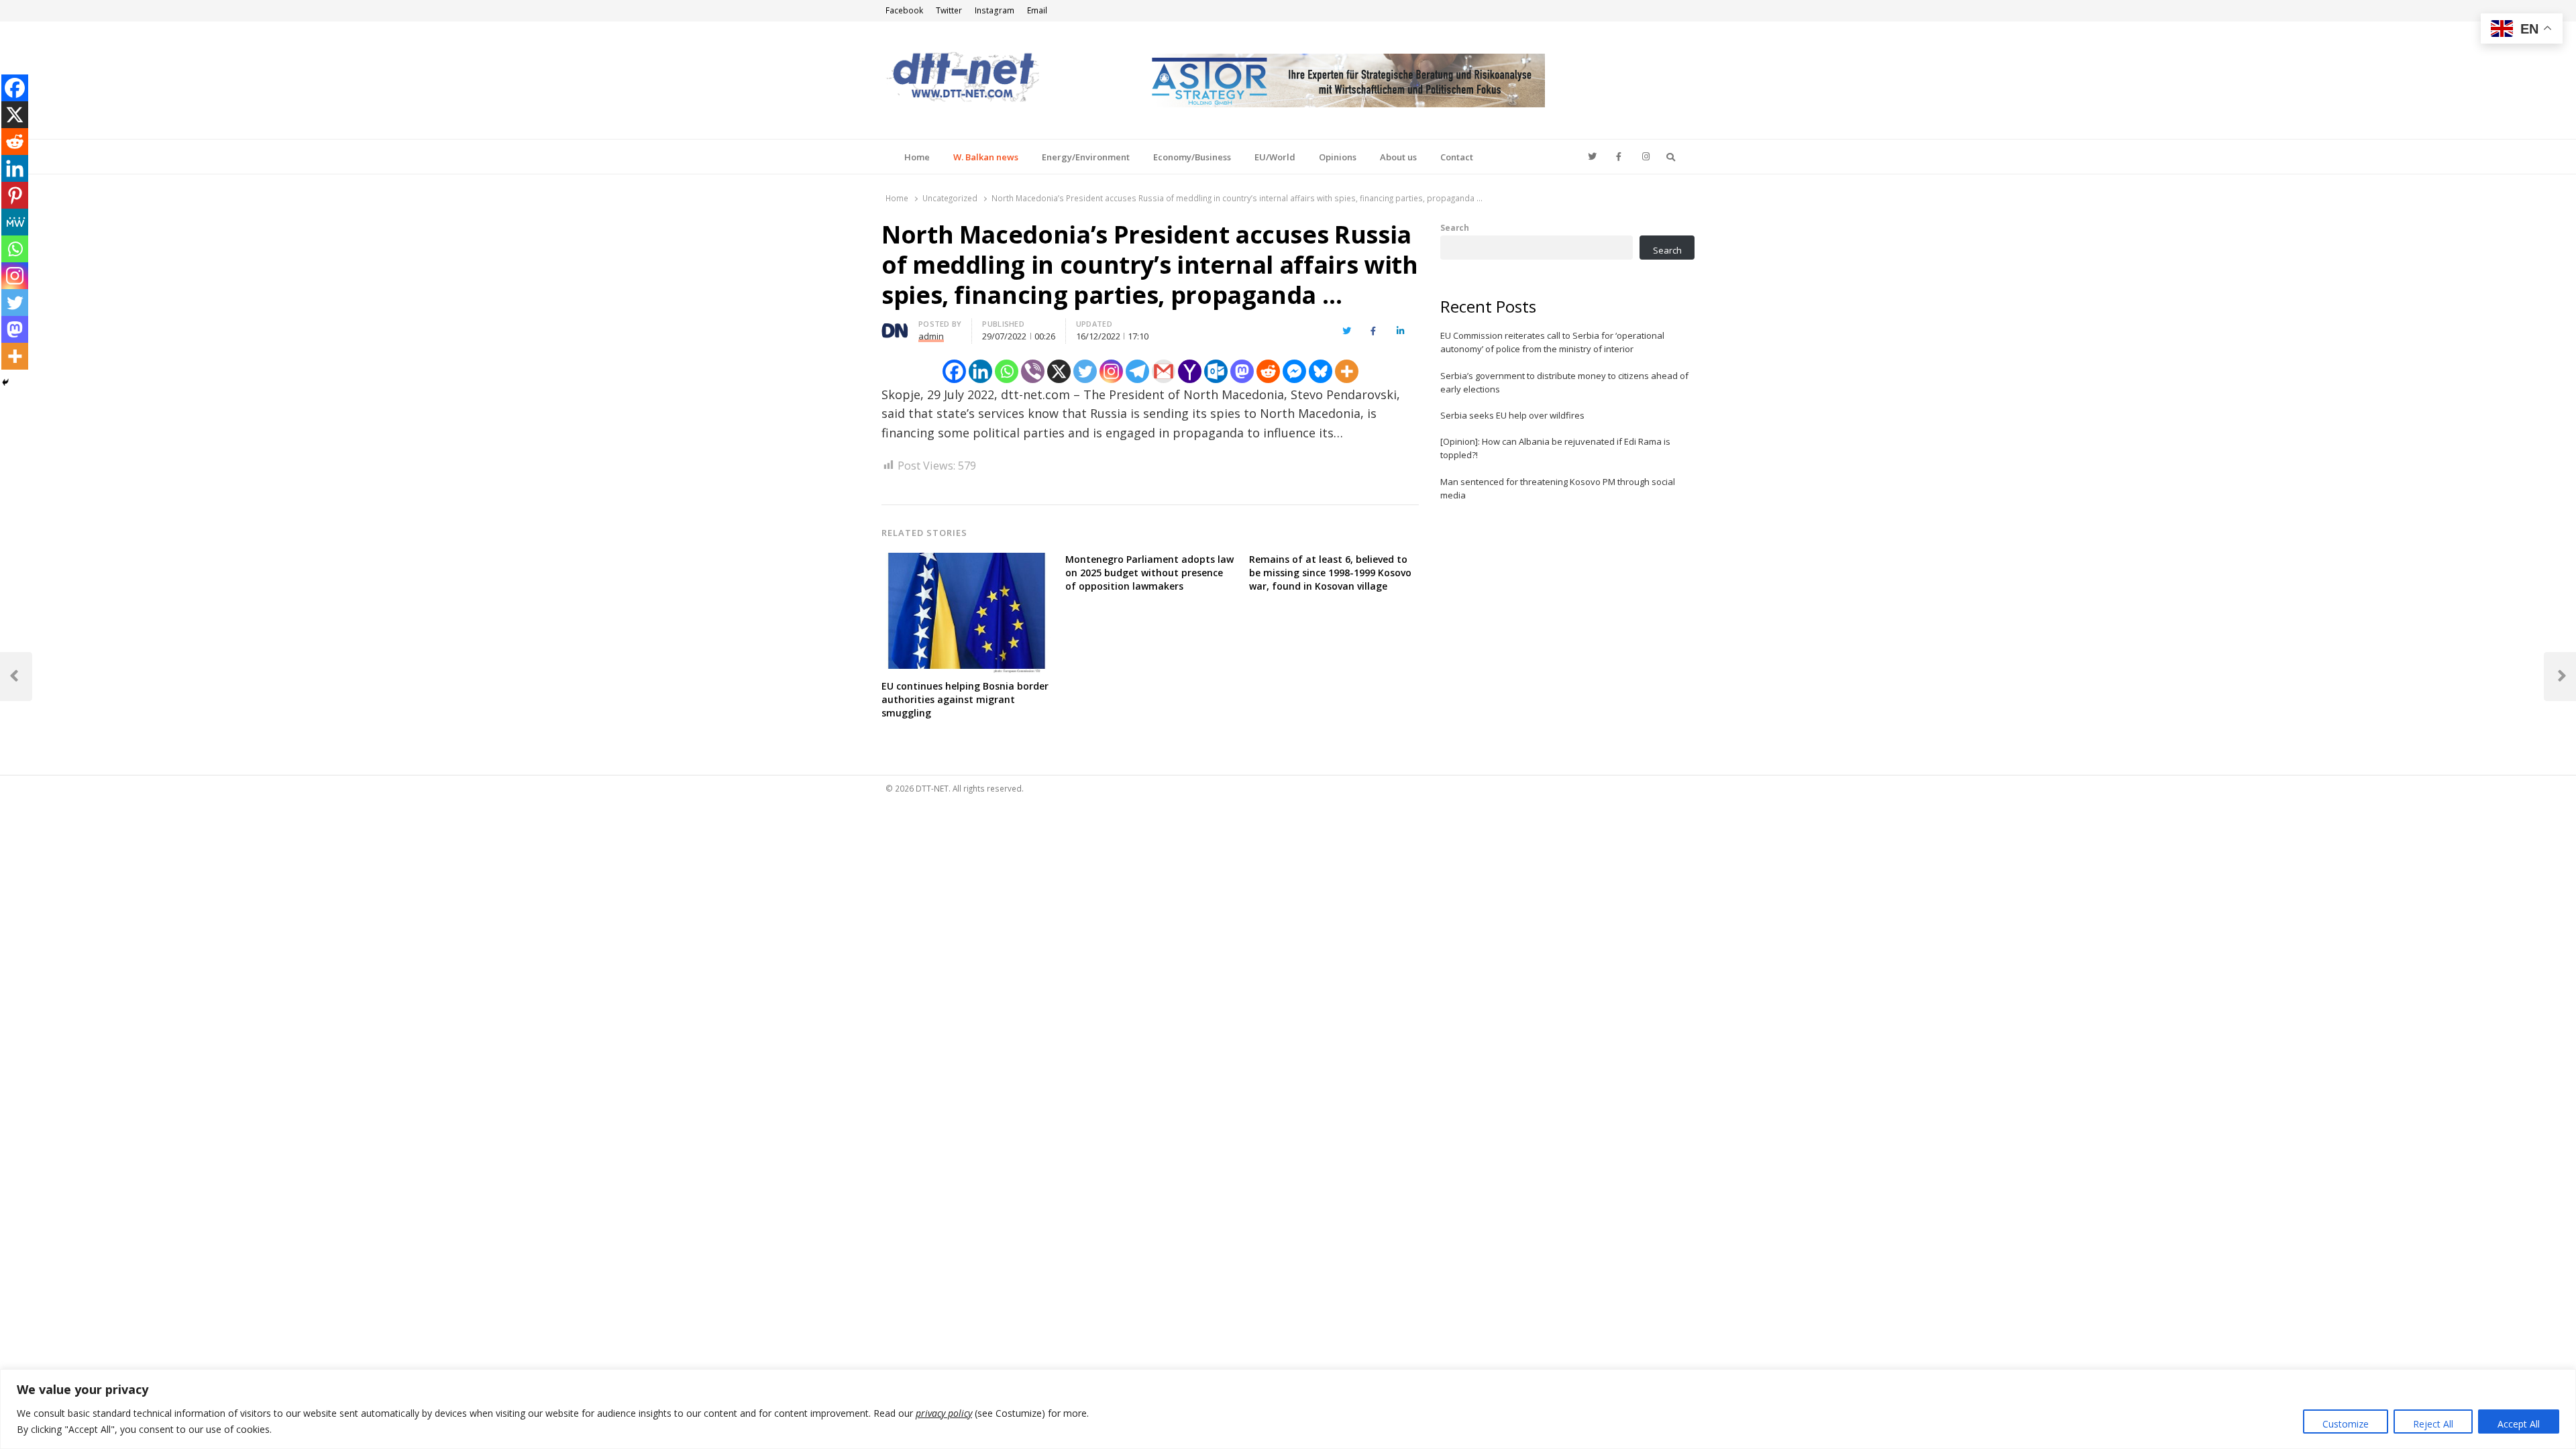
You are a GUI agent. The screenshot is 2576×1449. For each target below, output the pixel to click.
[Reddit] (1268, 371)
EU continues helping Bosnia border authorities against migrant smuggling (965, 699)
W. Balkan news (986, 157)
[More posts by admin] (895, 326)
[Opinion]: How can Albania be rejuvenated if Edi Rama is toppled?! (1555, 448)
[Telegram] (1137, 371)
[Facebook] (954, 371)
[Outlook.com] (1216, 371)
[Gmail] (1164, 371)
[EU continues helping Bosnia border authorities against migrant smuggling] (967, 561)
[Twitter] (1085, 371)
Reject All (2433, 1424)
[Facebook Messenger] (1294, 371)
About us (1398, 157)
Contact (1457, 157)
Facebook (904, 10)
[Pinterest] (15, 195)
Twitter (949, 10)
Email (1037, 10)
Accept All (2519, 1424)
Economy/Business (1192, 157)
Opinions (1338, 157)
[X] (1059, 371)
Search (1455, 227)
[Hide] (5, 382)
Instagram (995, 10)
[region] (1288, 1409)
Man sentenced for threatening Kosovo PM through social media (1558, 488)
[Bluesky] (1321, 371)
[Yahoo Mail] (1190, 371)
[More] (1347, 371)
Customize (2346, 1424)
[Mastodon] (1242, 371)
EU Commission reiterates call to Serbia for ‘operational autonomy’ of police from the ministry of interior (1552, 342)
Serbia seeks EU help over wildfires (1512, 415)
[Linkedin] (980, 371)
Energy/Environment (1086, 157)
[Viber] (1033, 371)
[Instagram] (1111, 371)
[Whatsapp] (1007, 371)
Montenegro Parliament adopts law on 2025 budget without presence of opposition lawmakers (1149, 573)
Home (917, 157)
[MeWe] (15, 222)
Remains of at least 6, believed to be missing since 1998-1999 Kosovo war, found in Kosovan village (1330, 573)
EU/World (1275, 157)
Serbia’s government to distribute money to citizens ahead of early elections (1564, 382)
